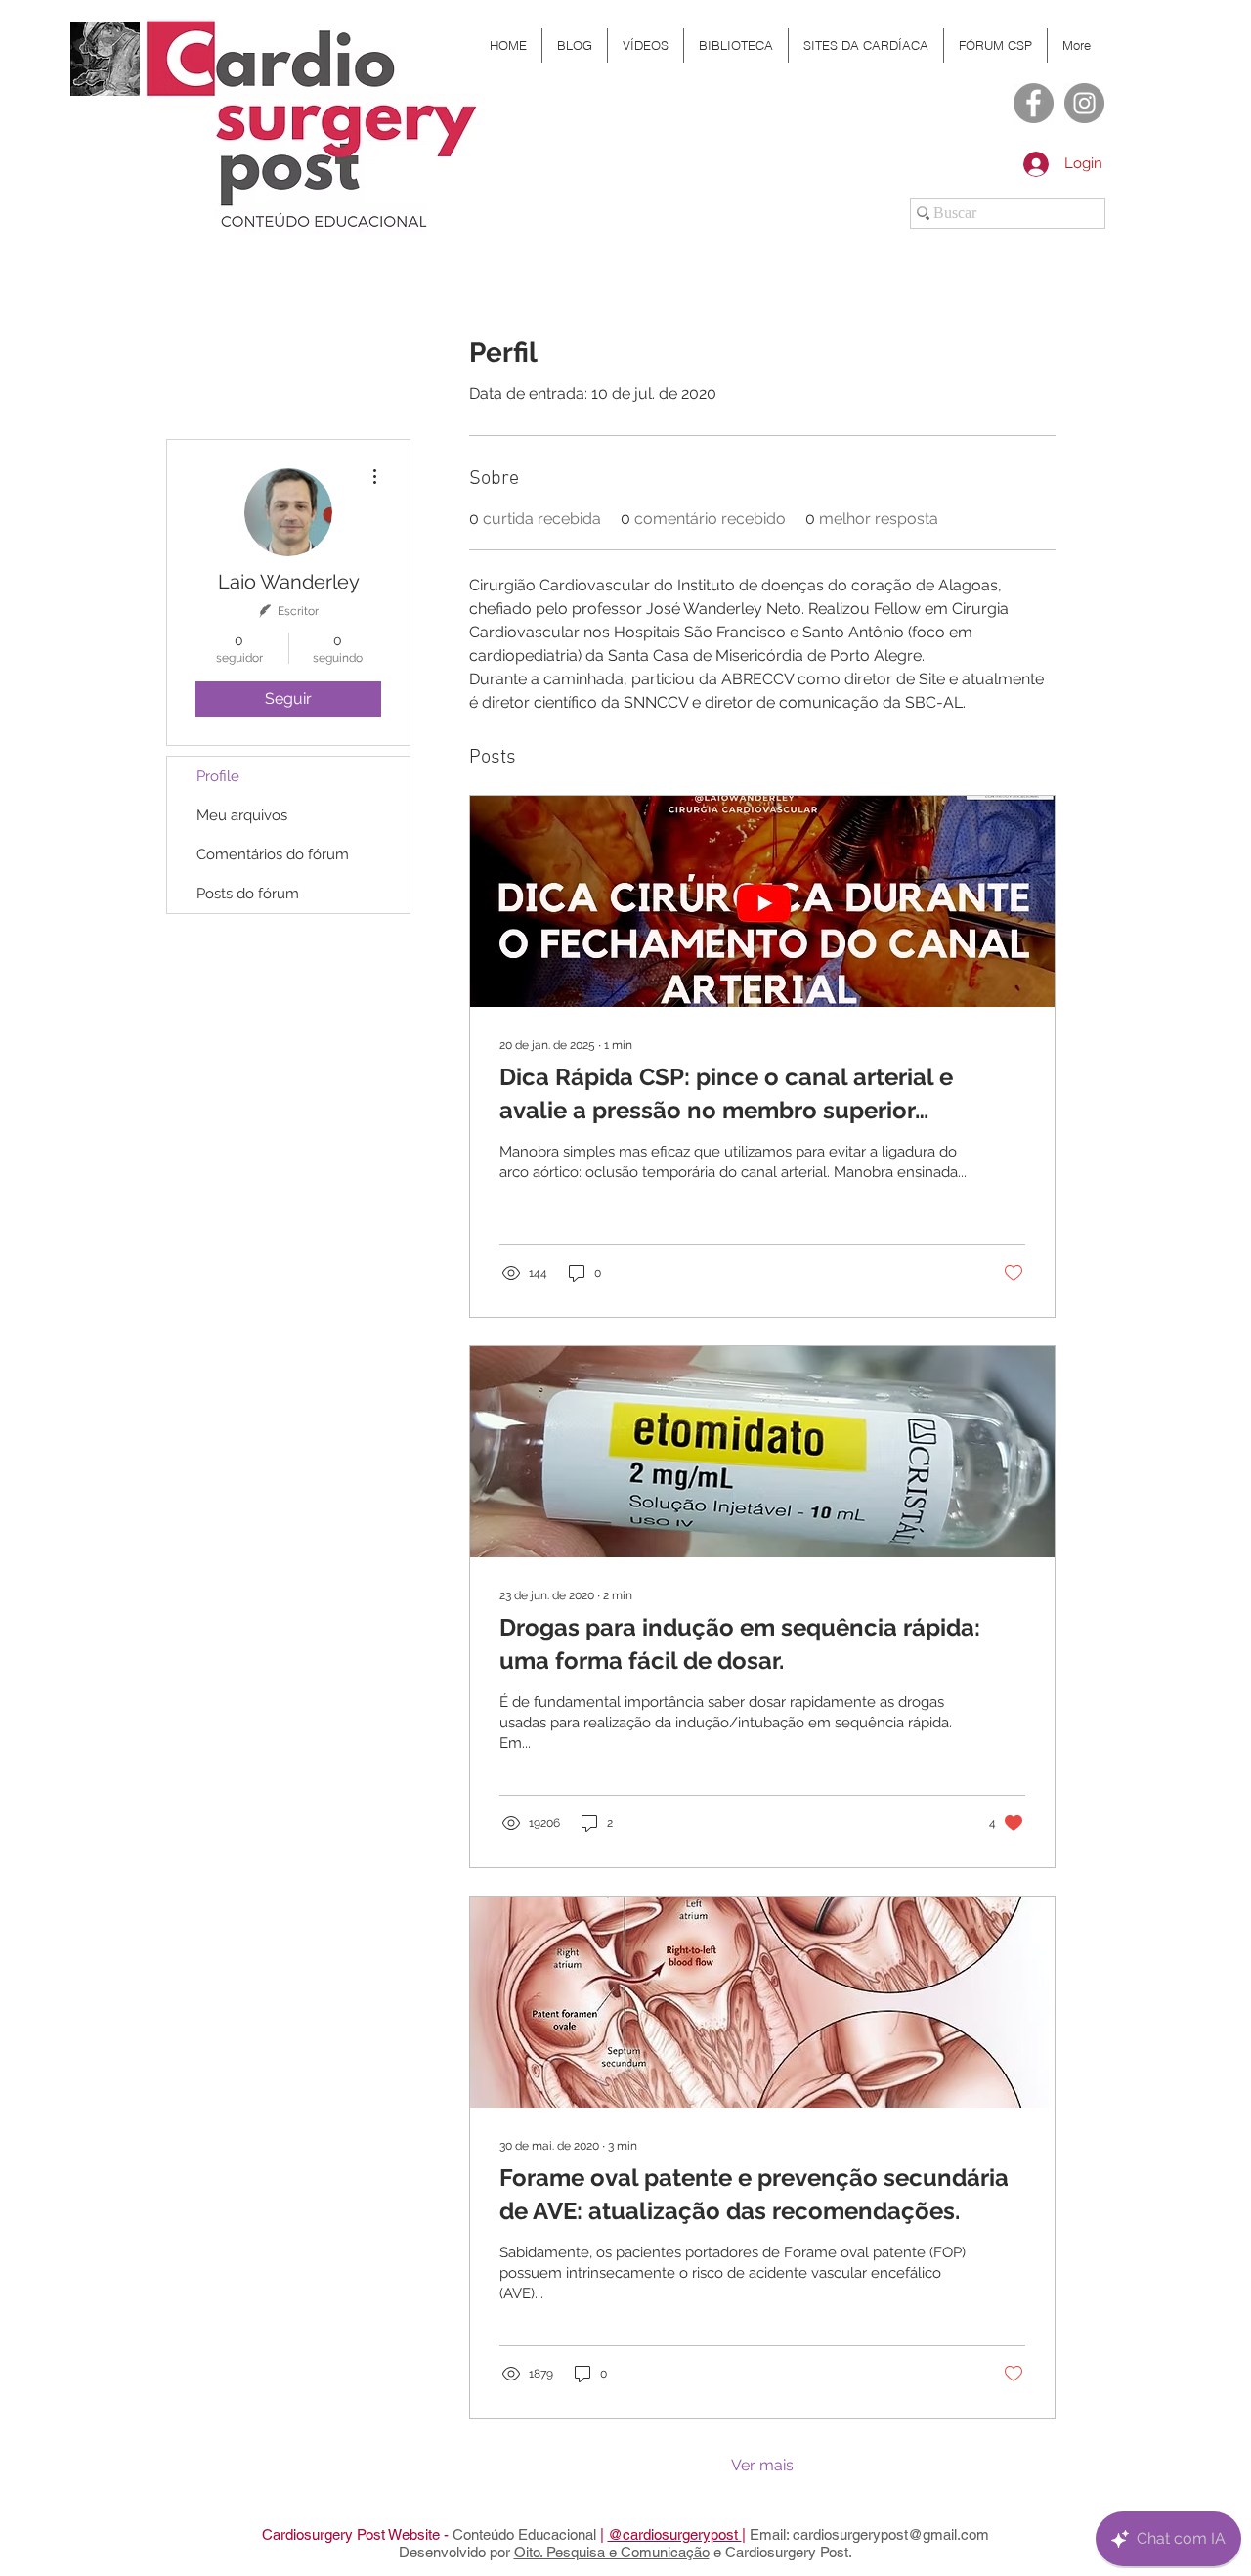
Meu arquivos (242, 815)
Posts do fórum (248, 894)
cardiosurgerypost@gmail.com (891, 2534)
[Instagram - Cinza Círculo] (1084, 103)
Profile (218, 776)
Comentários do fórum (273, 854)
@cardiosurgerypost (675, 2534)
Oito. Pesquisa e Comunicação (612, 2552)
